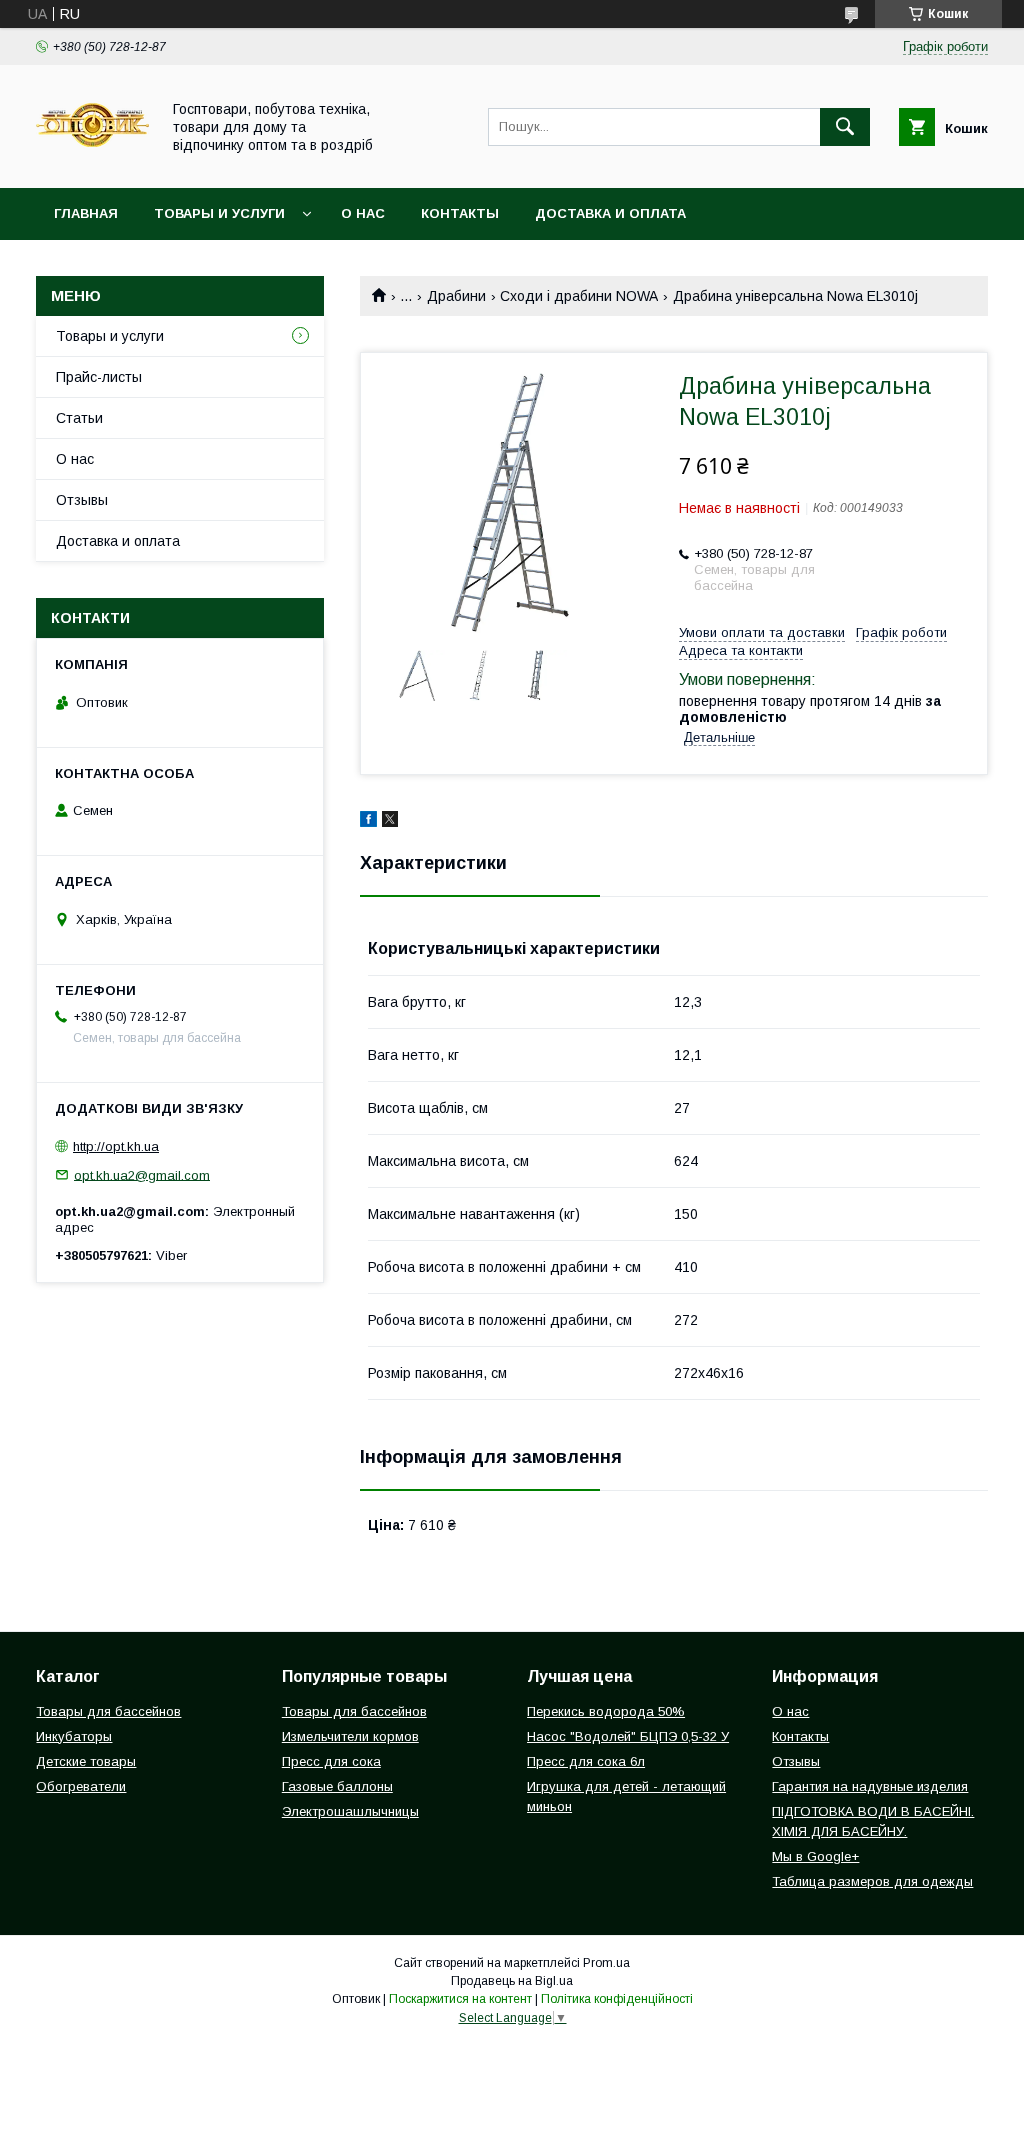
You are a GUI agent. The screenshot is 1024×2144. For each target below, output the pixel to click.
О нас (363, 213)
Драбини (456, 296)
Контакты (460, 213)
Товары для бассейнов (108, 1711)
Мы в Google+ (815, 1856)
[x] (390, 822)
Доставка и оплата (610, 213)
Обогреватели (81, 1786)
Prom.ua (606, 1963)
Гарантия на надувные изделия (870, 1786)
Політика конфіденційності (617, 1999)
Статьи (79, 418)
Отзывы (82, 500)
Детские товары (86, 1761)
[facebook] (368, 822)
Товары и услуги (219, 213)
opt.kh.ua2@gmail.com (142, 1174)
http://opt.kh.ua (116, 1146)
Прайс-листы (99, 377)
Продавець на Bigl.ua (512, 1981)
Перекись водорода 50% (606, 1711)
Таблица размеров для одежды (872, 1881)
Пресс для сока (331, 1761)
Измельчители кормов (350, 1736)
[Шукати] (845, 127)
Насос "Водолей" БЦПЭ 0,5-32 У (628, 1736)
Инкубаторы (74, 1736)
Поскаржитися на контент (460, 1999)
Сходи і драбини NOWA (579, 296)
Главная (86, 213)
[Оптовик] (92, 162)
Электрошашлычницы (350, 1811)
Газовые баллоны (337, 1786)
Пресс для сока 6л (586, 1761)
